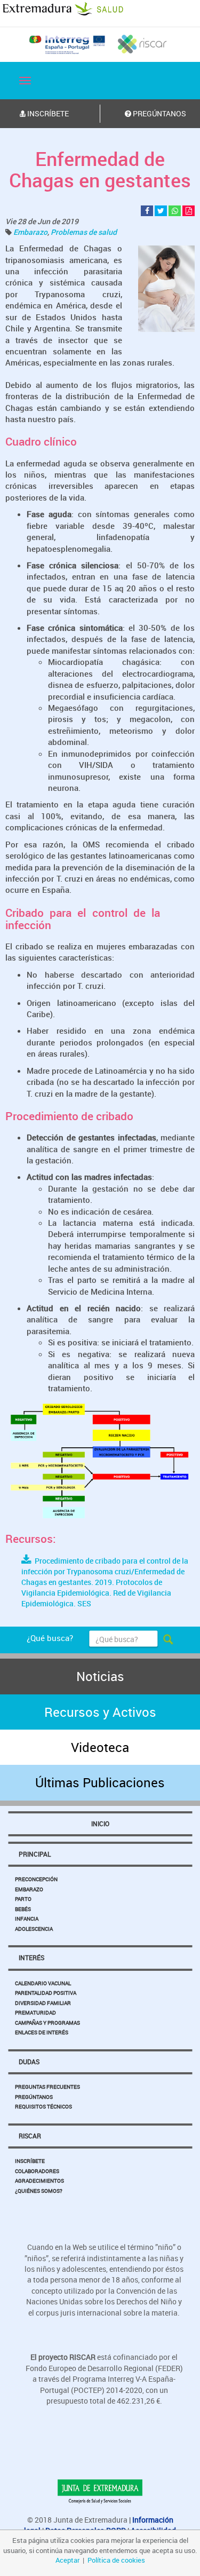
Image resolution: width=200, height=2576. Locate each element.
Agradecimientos (39, 2181)
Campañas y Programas (47, 2023)
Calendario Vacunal (43, 1983)
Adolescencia (34, 1929)
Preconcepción (36, 1879)
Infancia (27, 1919)
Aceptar (67, 2560)
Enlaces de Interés (42, 2032)
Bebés (23, 1909)
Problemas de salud (84, 232)
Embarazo (30, 232)
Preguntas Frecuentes (47, 2087)
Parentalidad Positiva (46, 1993)
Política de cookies (116, 2560)
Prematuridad (35, 2012)
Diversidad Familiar (43, 2003)
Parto (23, 1899)
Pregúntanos (34, 2097)
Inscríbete (30, 2161)
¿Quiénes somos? (39, 2191)
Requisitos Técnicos (43, 2106)
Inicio (100, 1824)
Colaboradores (37, 2171)
